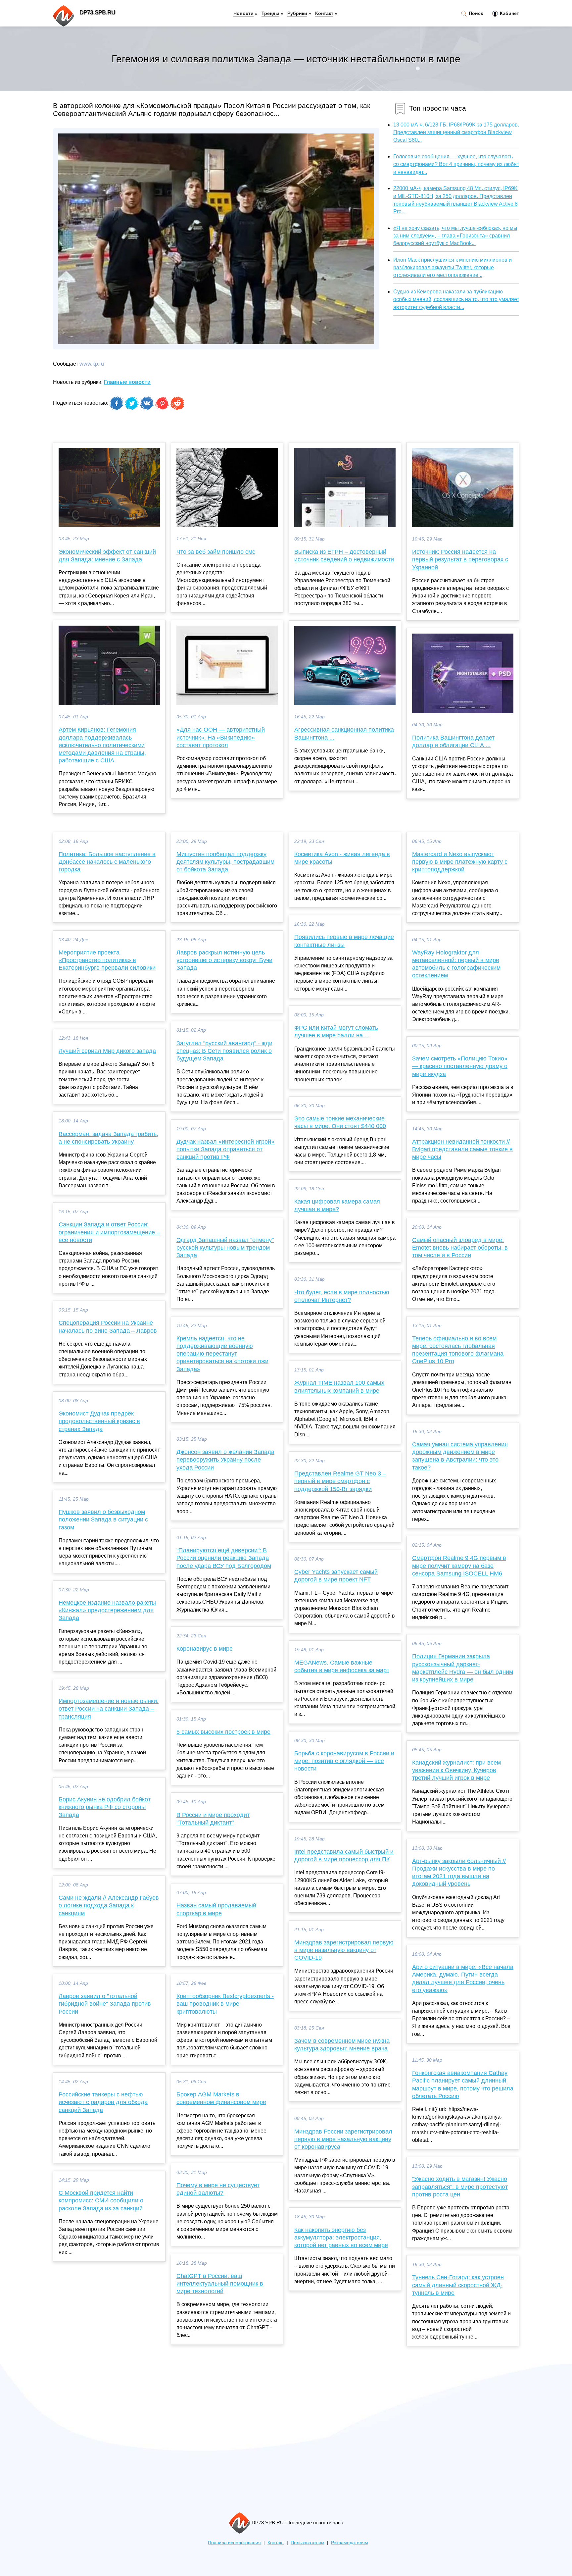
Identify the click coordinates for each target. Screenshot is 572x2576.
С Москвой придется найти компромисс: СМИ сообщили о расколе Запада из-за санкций (101, 2200)
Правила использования (234, 2543)
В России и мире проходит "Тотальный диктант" (213, 1819)
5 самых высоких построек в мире (223, 1732)
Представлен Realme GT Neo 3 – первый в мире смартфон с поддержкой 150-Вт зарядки (340, 1481)
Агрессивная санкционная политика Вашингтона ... (344, 733)
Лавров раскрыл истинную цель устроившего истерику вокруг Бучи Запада (224, 960)
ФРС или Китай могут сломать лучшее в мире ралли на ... (336, 1031)
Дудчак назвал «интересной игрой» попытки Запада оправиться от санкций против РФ (225, 1149)
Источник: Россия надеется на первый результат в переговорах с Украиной (460, 559)
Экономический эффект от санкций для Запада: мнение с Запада (107, 556)
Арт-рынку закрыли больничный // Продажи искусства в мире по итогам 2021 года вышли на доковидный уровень (459, 1873)
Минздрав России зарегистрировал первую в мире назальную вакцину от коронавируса (343, 2139)
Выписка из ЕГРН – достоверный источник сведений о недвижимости (344, 556)
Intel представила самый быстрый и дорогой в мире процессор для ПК (344, 1855)
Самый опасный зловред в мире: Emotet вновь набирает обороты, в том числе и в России (460, 1248)
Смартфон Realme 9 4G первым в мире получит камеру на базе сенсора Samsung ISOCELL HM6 (459, 1566)
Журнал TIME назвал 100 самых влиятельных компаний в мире (339, 1387)
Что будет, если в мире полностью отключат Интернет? (342, 1296)
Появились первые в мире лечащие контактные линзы (344, 941)
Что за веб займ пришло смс (216, 552)
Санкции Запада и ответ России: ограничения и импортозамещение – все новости (109, 1232)
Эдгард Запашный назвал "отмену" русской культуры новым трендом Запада (225, 1248)
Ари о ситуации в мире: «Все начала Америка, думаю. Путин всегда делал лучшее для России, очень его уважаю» (463, 1979)
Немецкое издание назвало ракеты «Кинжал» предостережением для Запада (107, 1610)
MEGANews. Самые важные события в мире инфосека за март (342, 1666)
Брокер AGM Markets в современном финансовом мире (221, 2098)
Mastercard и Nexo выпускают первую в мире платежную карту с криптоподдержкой (460, 862)
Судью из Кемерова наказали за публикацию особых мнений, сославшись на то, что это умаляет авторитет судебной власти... (456, 299)
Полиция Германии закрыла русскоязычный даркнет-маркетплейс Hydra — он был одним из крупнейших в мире (463, 1668)
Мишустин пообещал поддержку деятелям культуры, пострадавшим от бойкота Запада (225, 862)
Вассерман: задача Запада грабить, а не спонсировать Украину (108, 1138)
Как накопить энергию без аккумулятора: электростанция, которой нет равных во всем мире (341, 2238)
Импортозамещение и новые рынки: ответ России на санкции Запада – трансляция (109, 1709)
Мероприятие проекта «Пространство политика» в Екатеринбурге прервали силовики (107, 960)
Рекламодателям (350, 2543)
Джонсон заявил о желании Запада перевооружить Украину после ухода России (225, 1460)
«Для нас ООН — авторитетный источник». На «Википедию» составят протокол (221, 737)
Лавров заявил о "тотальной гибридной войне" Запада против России (105, 2004)
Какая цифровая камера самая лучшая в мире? (337, 1205)
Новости (243, 13)
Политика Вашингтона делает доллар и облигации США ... (453, 741)
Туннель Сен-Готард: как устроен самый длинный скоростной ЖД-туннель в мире (458, 2285)
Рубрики (297, 13)
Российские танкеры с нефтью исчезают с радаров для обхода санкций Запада (103, 2102)
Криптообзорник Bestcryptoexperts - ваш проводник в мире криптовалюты (225, 2004)
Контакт (324, 13)
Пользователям (308, 2543)
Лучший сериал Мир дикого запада (107, 1051)
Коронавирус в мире (205, 1649)
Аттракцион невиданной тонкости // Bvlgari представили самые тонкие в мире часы (462, 1149)
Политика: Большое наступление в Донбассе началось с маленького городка (107, 862)
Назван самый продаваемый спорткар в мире (216, 1909)
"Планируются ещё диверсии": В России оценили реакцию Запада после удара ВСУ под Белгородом (224, 1558)
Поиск (475, 13)
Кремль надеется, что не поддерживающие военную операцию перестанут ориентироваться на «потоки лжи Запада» (222, 1354)
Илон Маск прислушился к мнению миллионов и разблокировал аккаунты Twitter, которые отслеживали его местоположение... (453, 267)
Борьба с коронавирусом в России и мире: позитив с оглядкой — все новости (344, 1761)
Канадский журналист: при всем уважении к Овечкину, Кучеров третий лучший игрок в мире (456, 1770)
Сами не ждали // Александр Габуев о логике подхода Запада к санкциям (109, 1905)
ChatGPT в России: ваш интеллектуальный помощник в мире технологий (220, 2284)
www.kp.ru (92, 364)
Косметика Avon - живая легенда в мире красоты (342, 858)
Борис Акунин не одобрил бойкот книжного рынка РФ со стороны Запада (105, 1807)
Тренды (270, 13)
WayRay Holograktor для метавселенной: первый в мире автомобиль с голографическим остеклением (456, 964)
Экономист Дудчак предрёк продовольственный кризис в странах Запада (99, 1421)
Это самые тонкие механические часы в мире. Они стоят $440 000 (340, 1122)
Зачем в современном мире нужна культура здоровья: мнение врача (342, 2045)
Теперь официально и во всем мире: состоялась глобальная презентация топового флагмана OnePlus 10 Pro (458, 1350)
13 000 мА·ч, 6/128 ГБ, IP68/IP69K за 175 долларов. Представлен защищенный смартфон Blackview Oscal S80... (456, 132)
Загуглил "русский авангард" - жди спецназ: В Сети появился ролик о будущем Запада (224, 1051)
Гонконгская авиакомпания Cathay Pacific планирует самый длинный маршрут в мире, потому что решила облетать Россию (463, 2085)
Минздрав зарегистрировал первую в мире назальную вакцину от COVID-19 (344, 1950)
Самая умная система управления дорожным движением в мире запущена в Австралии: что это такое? (460, 1456)
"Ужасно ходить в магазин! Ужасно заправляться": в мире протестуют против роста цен (460, 2187)
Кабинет (509, 13)
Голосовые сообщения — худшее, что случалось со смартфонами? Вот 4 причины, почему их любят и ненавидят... (456, 164)
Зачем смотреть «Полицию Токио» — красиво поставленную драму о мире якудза (460, 1066)
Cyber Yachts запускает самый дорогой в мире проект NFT (336, 1576)
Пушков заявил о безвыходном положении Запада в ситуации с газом (103, 1520)
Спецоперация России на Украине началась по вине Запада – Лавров (108, 1327)
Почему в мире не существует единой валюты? (218, 2189)
